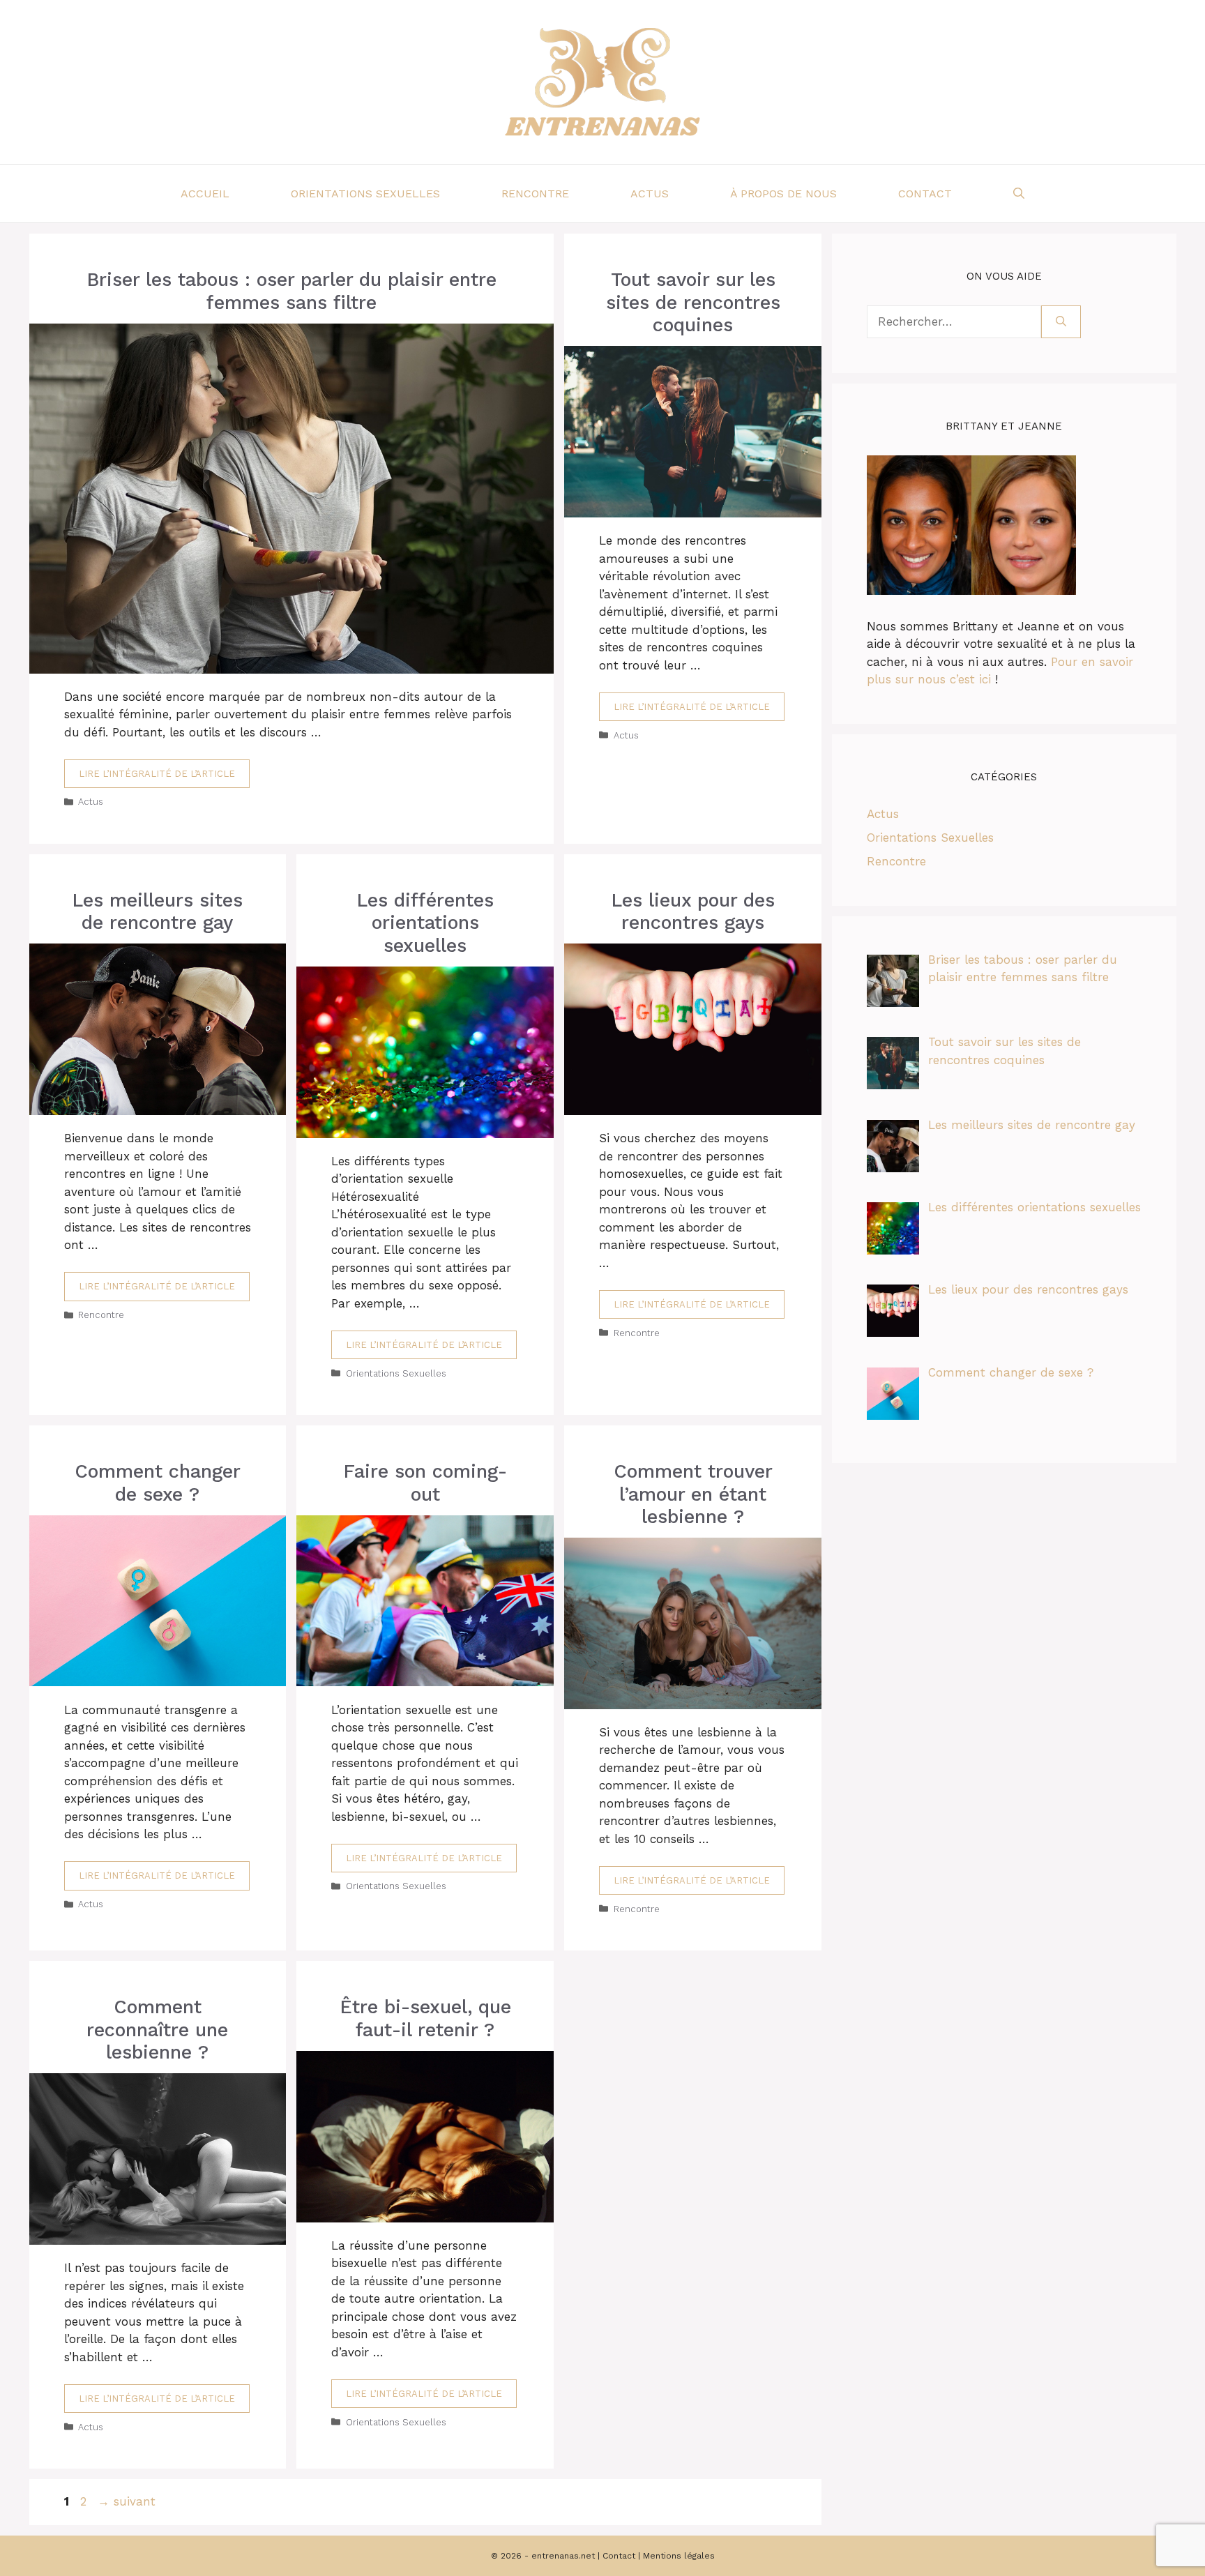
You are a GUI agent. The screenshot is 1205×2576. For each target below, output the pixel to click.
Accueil (205, 194)
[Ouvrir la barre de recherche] (1019, 194)
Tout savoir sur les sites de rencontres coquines (693, 302)
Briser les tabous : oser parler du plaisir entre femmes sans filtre (291, 291)
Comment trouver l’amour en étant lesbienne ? (693, 1494)
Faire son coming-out (425, 1483)
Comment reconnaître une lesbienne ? (157, 2030)
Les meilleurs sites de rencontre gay (157, 911)
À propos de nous (783, 194)
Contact (925, 194)
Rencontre (535, 194)
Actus (650, 194)
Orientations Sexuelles (365, 194)
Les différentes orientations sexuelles (425, 923)
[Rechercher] (1061, 322)
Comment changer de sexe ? (158, 1483)
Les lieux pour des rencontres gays (693, 911)
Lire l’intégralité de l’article (157, 774)
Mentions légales (679, 2556)
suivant (127, 2501)
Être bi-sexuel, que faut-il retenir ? (425, 2018)
